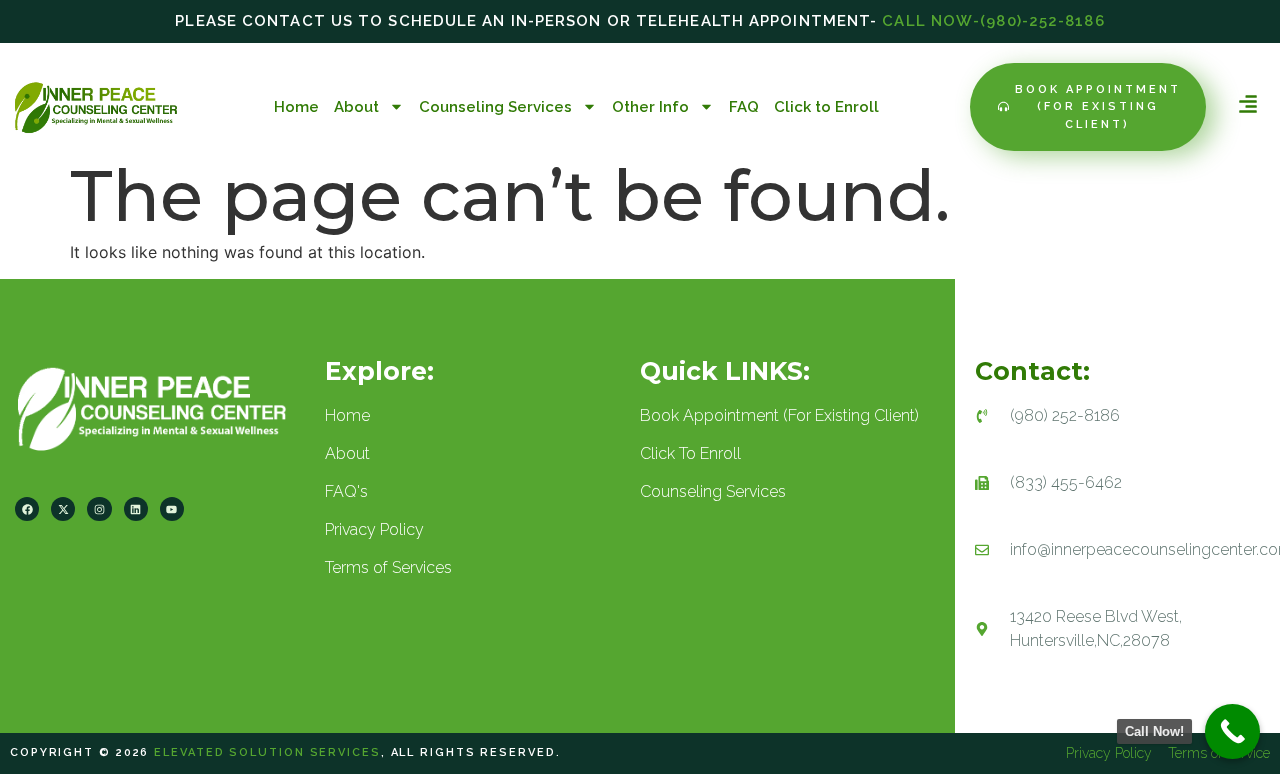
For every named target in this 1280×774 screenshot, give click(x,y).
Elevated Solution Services (267, 752)
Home (296, 107)
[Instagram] (99, 509)
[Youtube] (172, 509)
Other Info (650, 107)
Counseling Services (495, 107)
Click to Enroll (826, 107)
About (356, 107)
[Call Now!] (1232, 731)
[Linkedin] (136, 509)
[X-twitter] (63, 509)
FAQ (744, 107)
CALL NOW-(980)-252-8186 (993, 21)
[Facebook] (27, 509)
